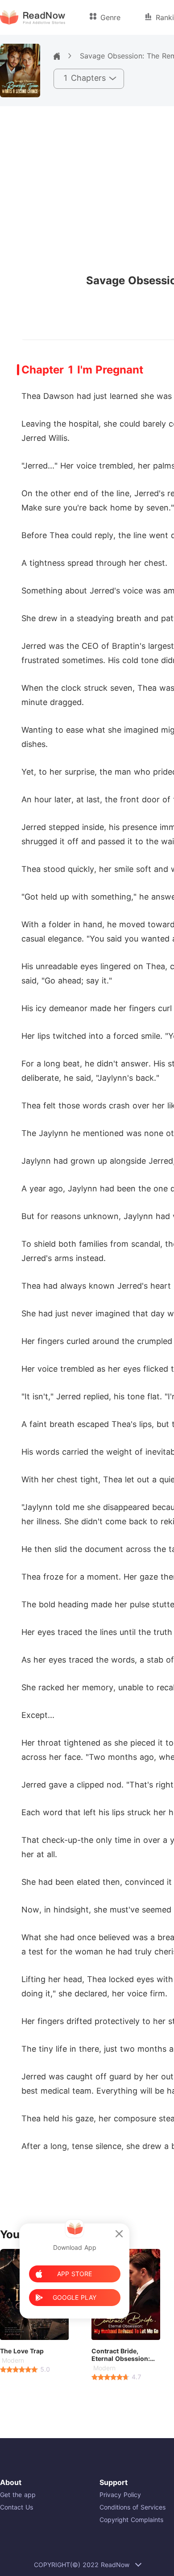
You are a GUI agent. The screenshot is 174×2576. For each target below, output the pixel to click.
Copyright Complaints (131, 2520)
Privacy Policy (120, 2495)
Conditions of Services (133, 2507)
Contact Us (17, 2507)
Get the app (18, 2495)
